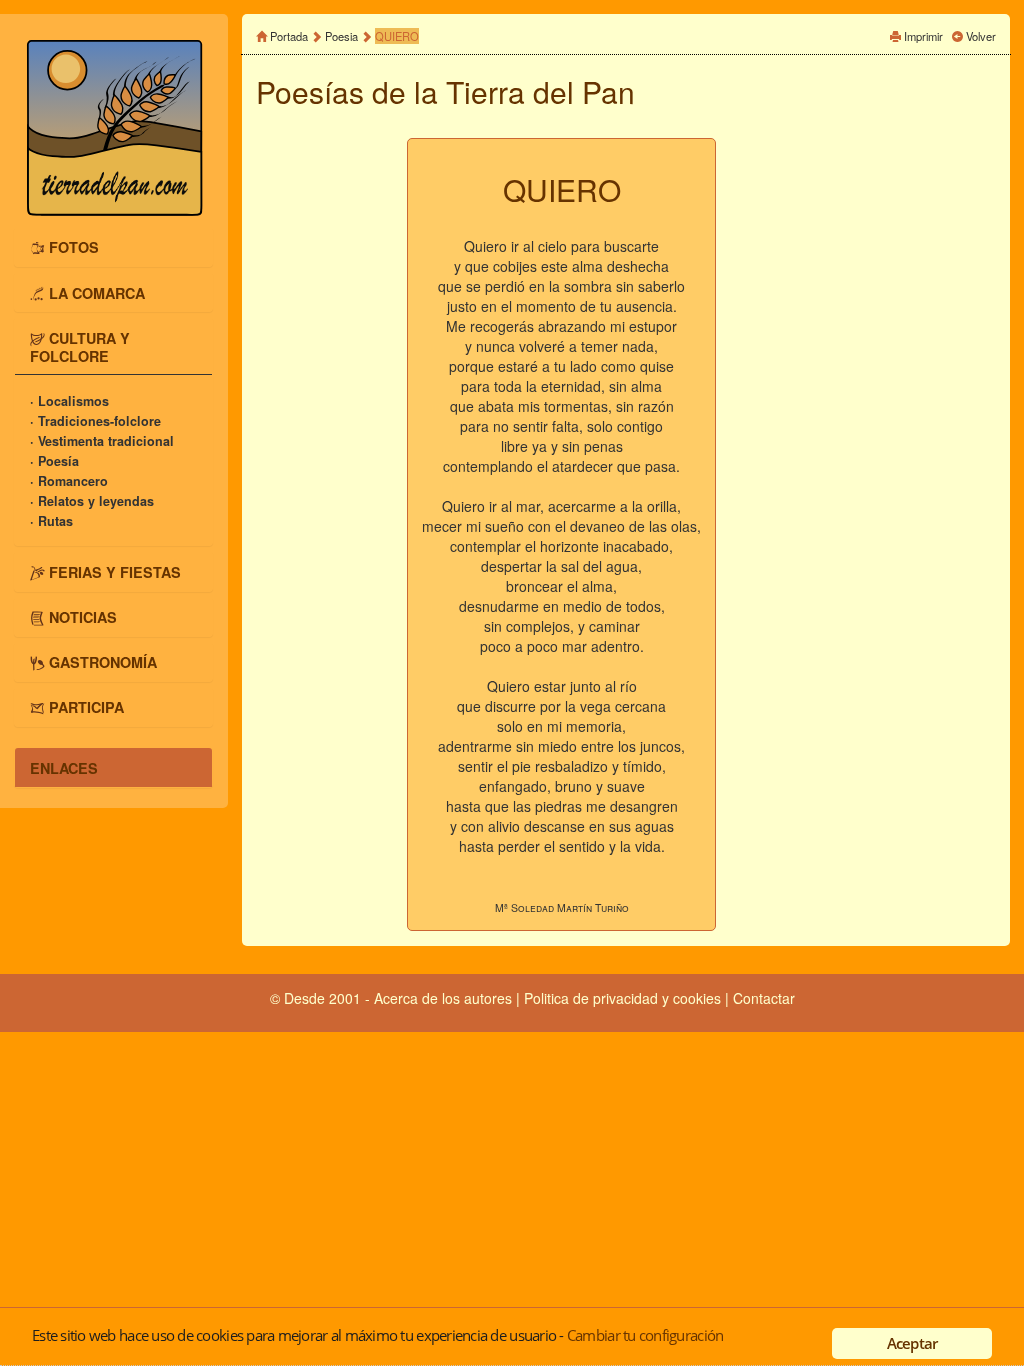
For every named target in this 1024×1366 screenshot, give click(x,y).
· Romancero (69, 481)
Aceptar (912, 1343)
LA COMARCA (97, 292)
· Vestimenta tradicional (102, 441)
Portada (289, 36)
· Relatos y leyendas (92, 501)
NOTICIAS (83, 617)
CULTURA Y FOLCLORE (80, 346)
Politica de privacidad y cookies (624, 998)
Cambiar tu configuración (645, 1335)
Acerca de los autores (443, 998)
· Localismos (69, 401)
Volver (981, 36)
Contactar (764, 998)
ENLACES (64, 767)
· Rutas (51, 521)
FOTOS (74, 247)
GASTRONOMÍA (103, 662)
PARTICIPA (86, 707)
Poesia (341, 36)
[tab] (113, 247)
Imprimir (923, 36)
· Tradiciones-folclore (95, 421)
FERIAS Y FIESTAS (115, 571)
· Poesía (54, 461)
